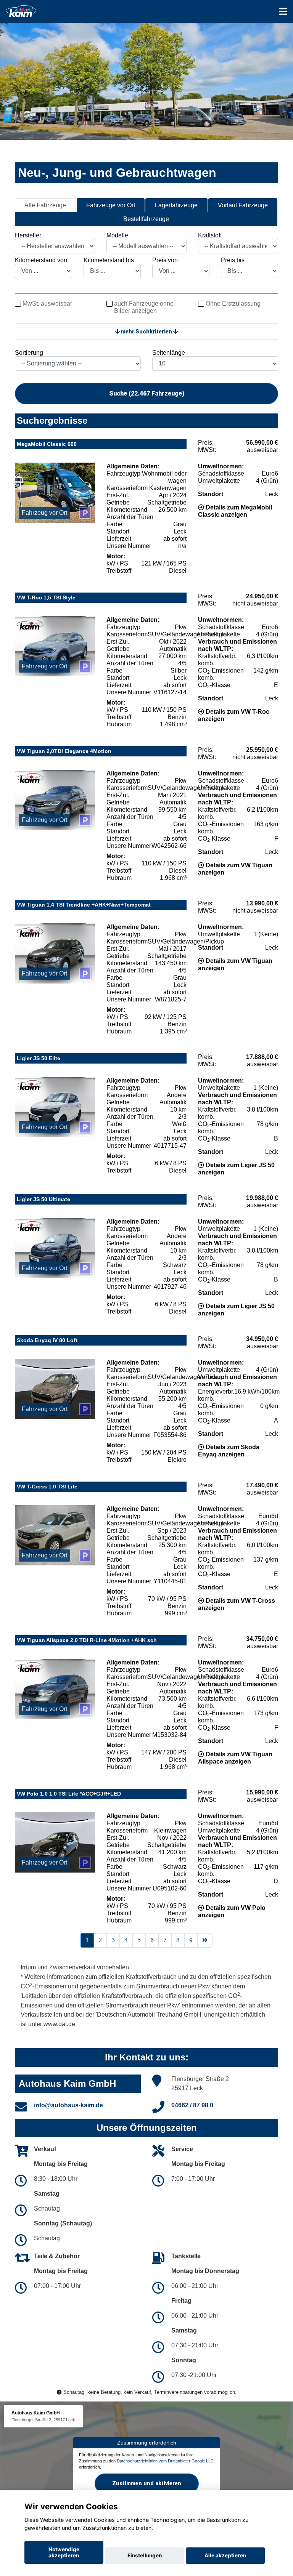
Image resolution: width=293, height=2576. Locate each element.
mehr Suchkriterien (146, 332)
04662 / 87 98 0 (192, 2105)
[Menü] (283, 11)
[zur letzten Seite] (205, 1940)
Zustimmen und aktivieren (147, 2483)
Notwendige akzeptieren (64, 2552)
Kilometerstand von (41, 260)
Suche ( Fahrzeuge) (147, 393)
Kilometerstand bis (109, 260)
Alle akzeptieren (225, 2555)
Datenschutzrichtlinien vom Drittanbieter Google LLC (165, 2461)
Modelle (117, 235)
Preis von (165, 260)
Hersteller (28, 235)
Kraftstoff (210, 235)
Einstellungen (145, 2555)
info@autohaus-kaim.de (68, 2105)
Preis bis (233, 260)
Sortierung (29, 353)
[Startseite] (21, 10)
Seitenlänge (169, 353)
